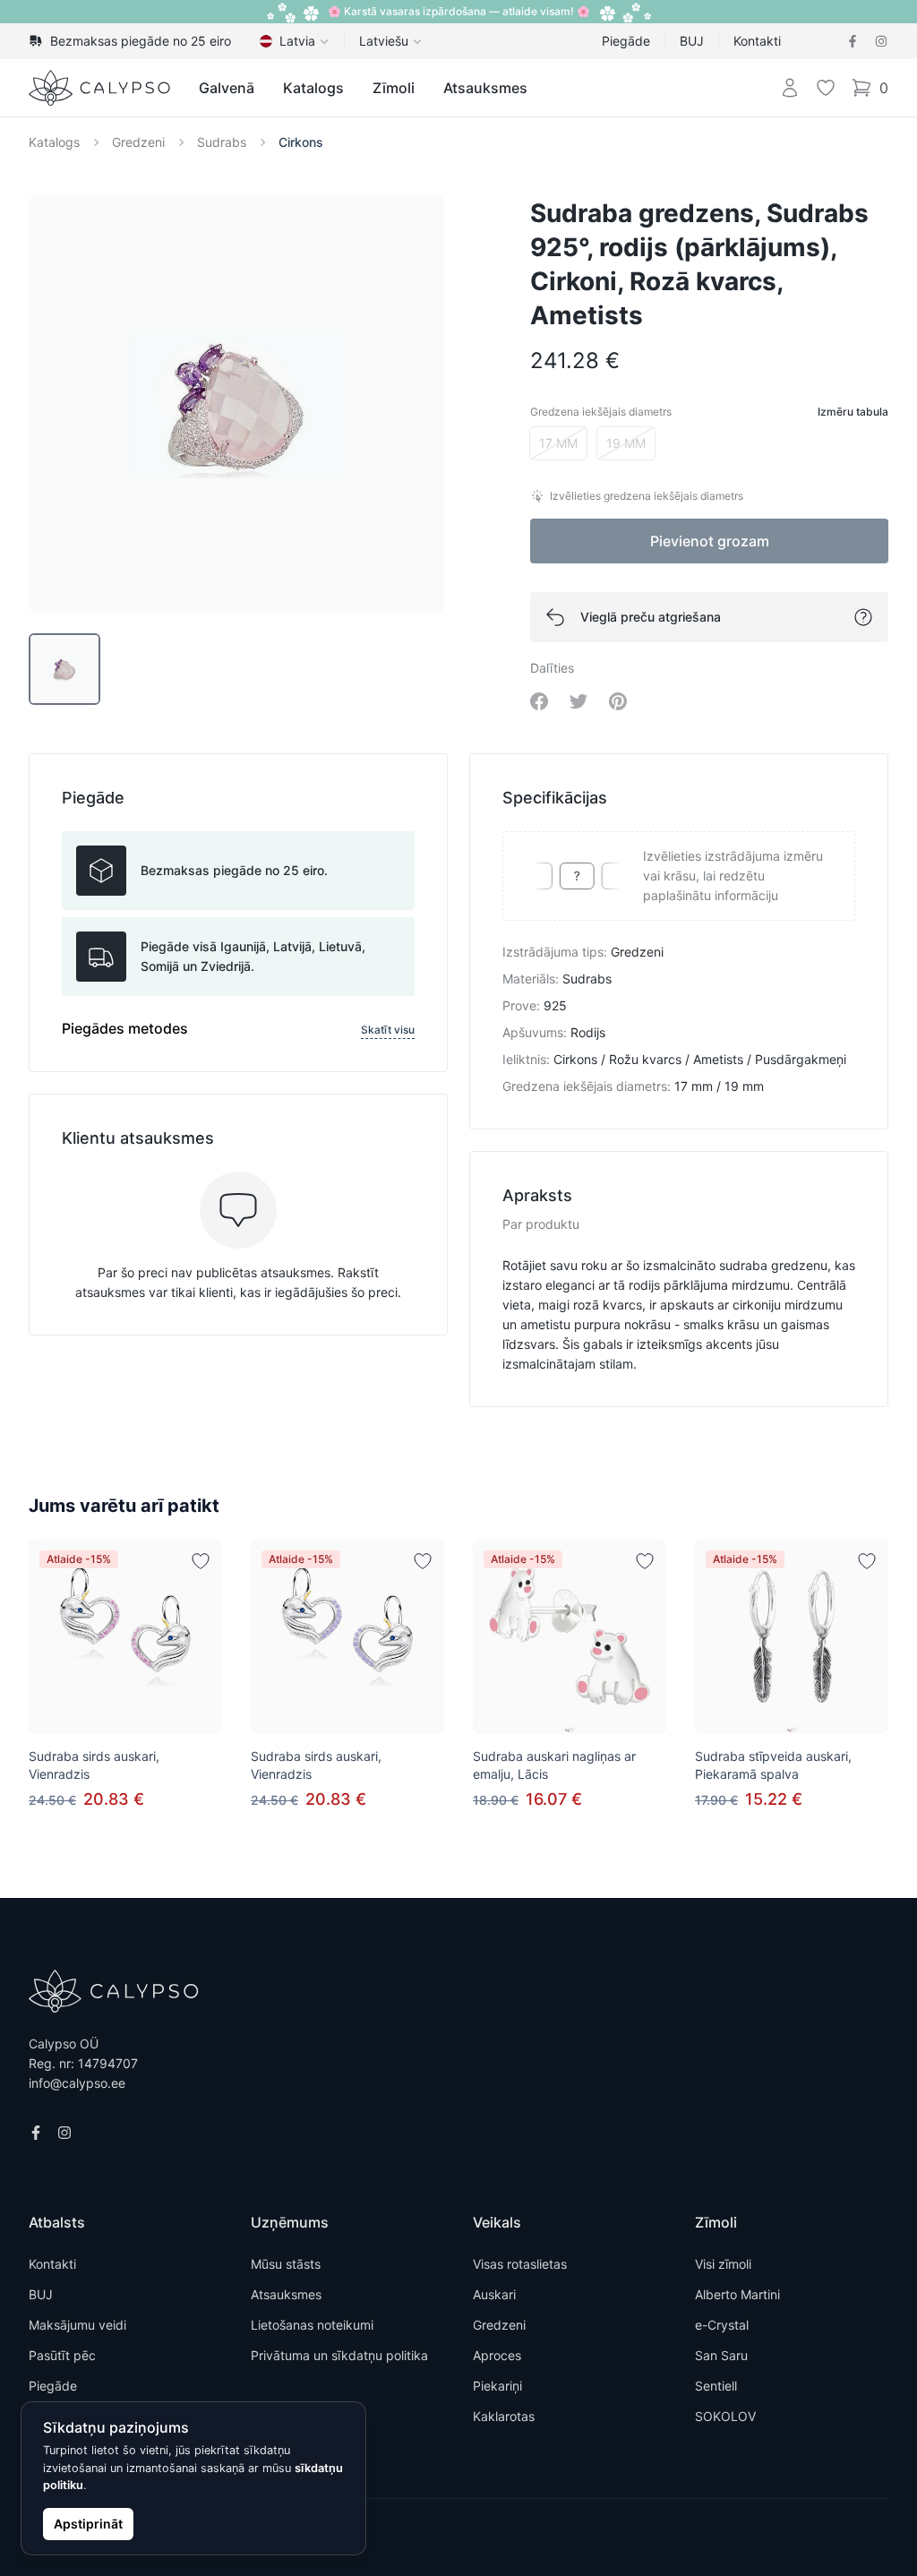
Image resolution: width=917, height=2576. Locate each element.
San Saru (721, 2355)
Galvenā (227, 88)
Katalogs (313, 88)
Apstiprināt (88, 2524)
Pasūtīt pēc (62, 2355)
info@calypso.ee (77, 2083)
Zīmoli (394, 88)
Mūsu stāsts (286, 2264)
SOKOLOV (725, 2416)
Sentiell (716, 2386)
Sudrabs (222, 142)
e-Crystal (722, 2325)
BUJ (692, 41)
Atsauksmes (485, 88)
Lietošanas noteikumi (312, 2325)
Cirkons (301, 142)
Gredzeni (138, 142)
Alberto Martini (737, 2294)
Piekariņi (497, 2386)
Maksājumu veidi (77, 2325)
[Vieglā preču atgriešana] (863, 617)
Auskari (494, 2294)
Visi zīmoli (723, 2264)
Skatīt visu (388, 1030)
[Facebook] (853, 41)
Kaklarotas (504, 2416)
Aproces (497, 2355)
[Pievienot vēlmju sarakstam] (201, 1561)
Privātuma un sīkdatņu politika (339, 2355)
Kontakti (757, 41)
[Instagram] (881, 41)
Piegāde (626, 41)
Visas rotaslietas (520, 2264)
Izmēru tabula (853, 412)
